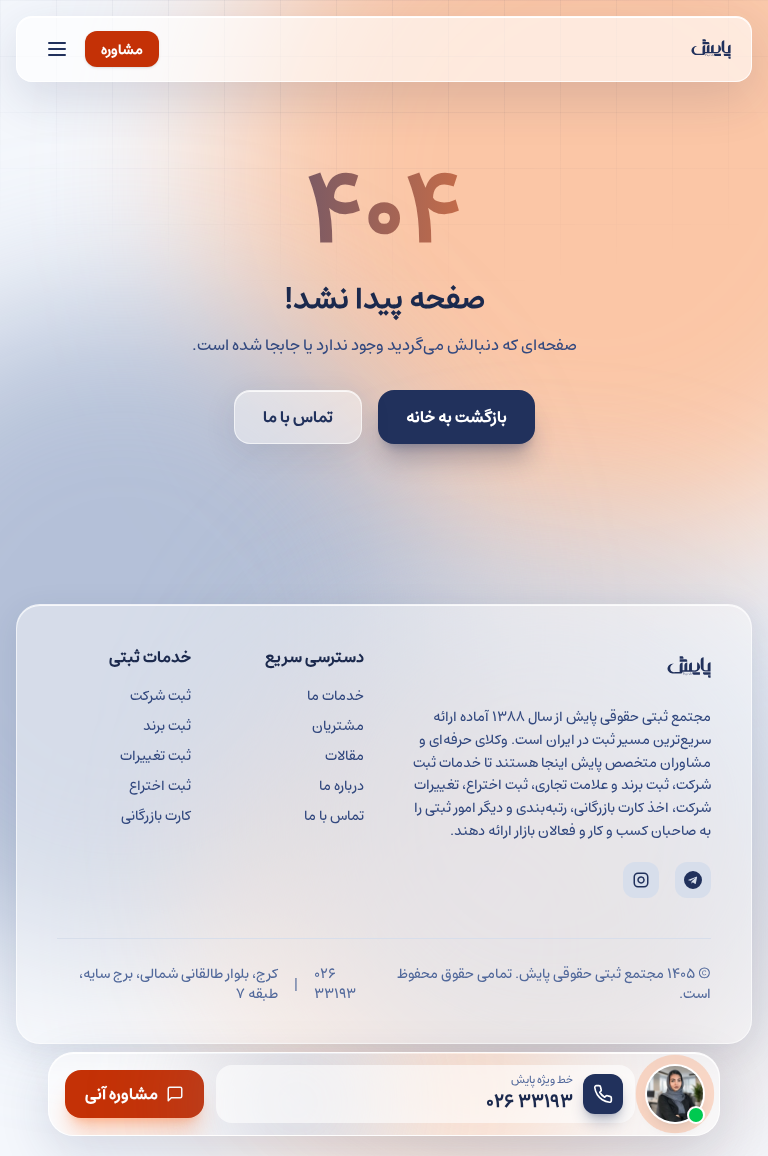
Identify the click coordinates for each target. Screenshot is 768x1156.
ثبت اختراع (160, 785)
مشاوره (122, 49)
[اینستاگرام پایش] (641, 880)
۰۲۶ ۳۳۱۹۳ (335, 983)
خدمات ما (335, 695)
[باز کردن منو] (57, 49)
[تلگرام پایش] (693, 880)
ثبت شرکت (160, 695)
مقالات (344, 755)
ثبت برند (167, 725)
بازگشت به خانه (456, 416)
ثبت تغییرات (155, 755)
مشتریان (338, 725)
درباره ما (341, 785)
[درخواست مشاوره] (675, 1094)
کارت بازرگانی (156, 815)
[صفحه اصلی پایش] (711, 49)
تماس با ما (298, 416)
